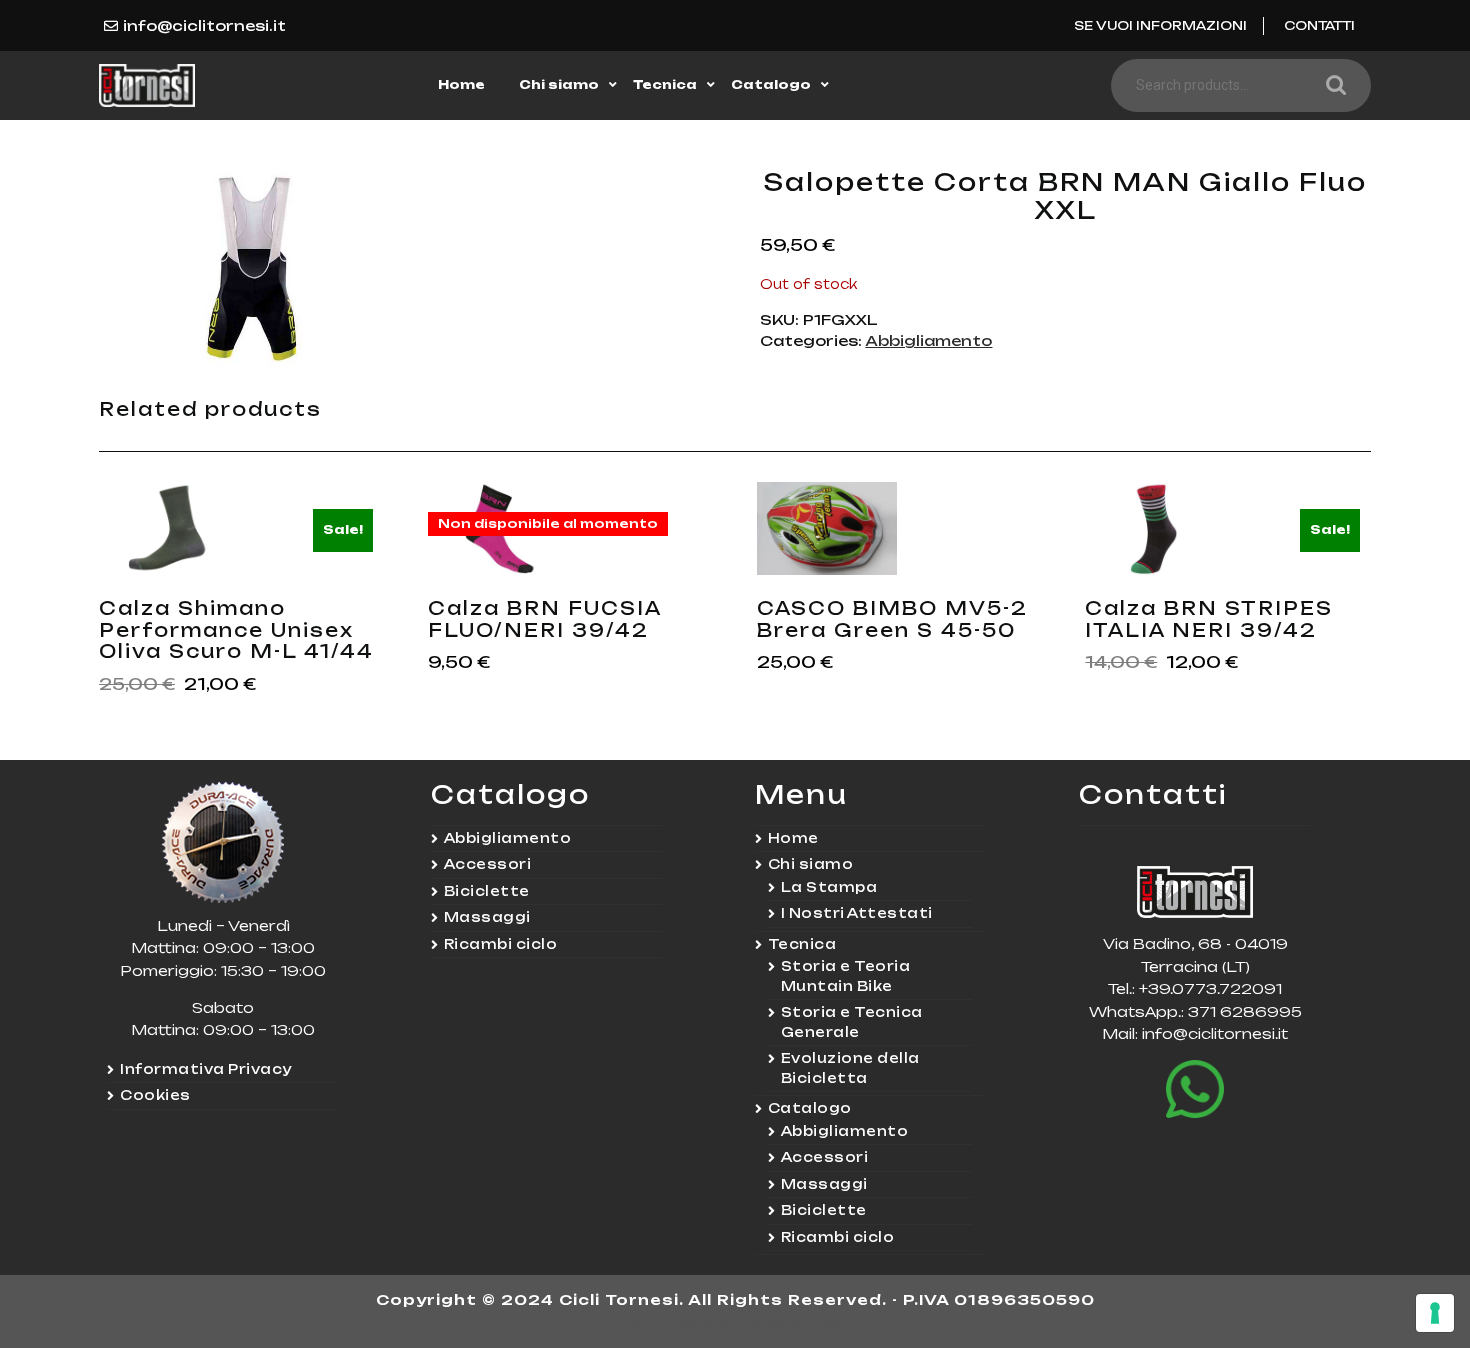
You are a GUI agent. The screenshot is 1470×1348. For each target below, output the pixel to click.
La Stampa (829, 887)
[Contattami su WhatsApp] (1195, 1089)
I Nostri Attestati (857, 913)
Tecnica (665, 84)
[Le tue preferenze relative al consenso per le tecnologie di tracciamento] (1435, 1313)
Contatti (1319, 25)
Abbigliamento (928, 340)
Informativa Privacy (206, 1069)
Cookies (155, 1095)
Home (461, 84)
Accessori (488, 864)
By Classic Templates (735, 1322)
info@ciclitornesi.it (204, 25)
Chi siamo (559, 84)
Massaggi (487, 917)
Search (1331, 85)
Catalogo (771, 84)
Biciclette (487, 891)
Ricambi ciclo (501, 944)
